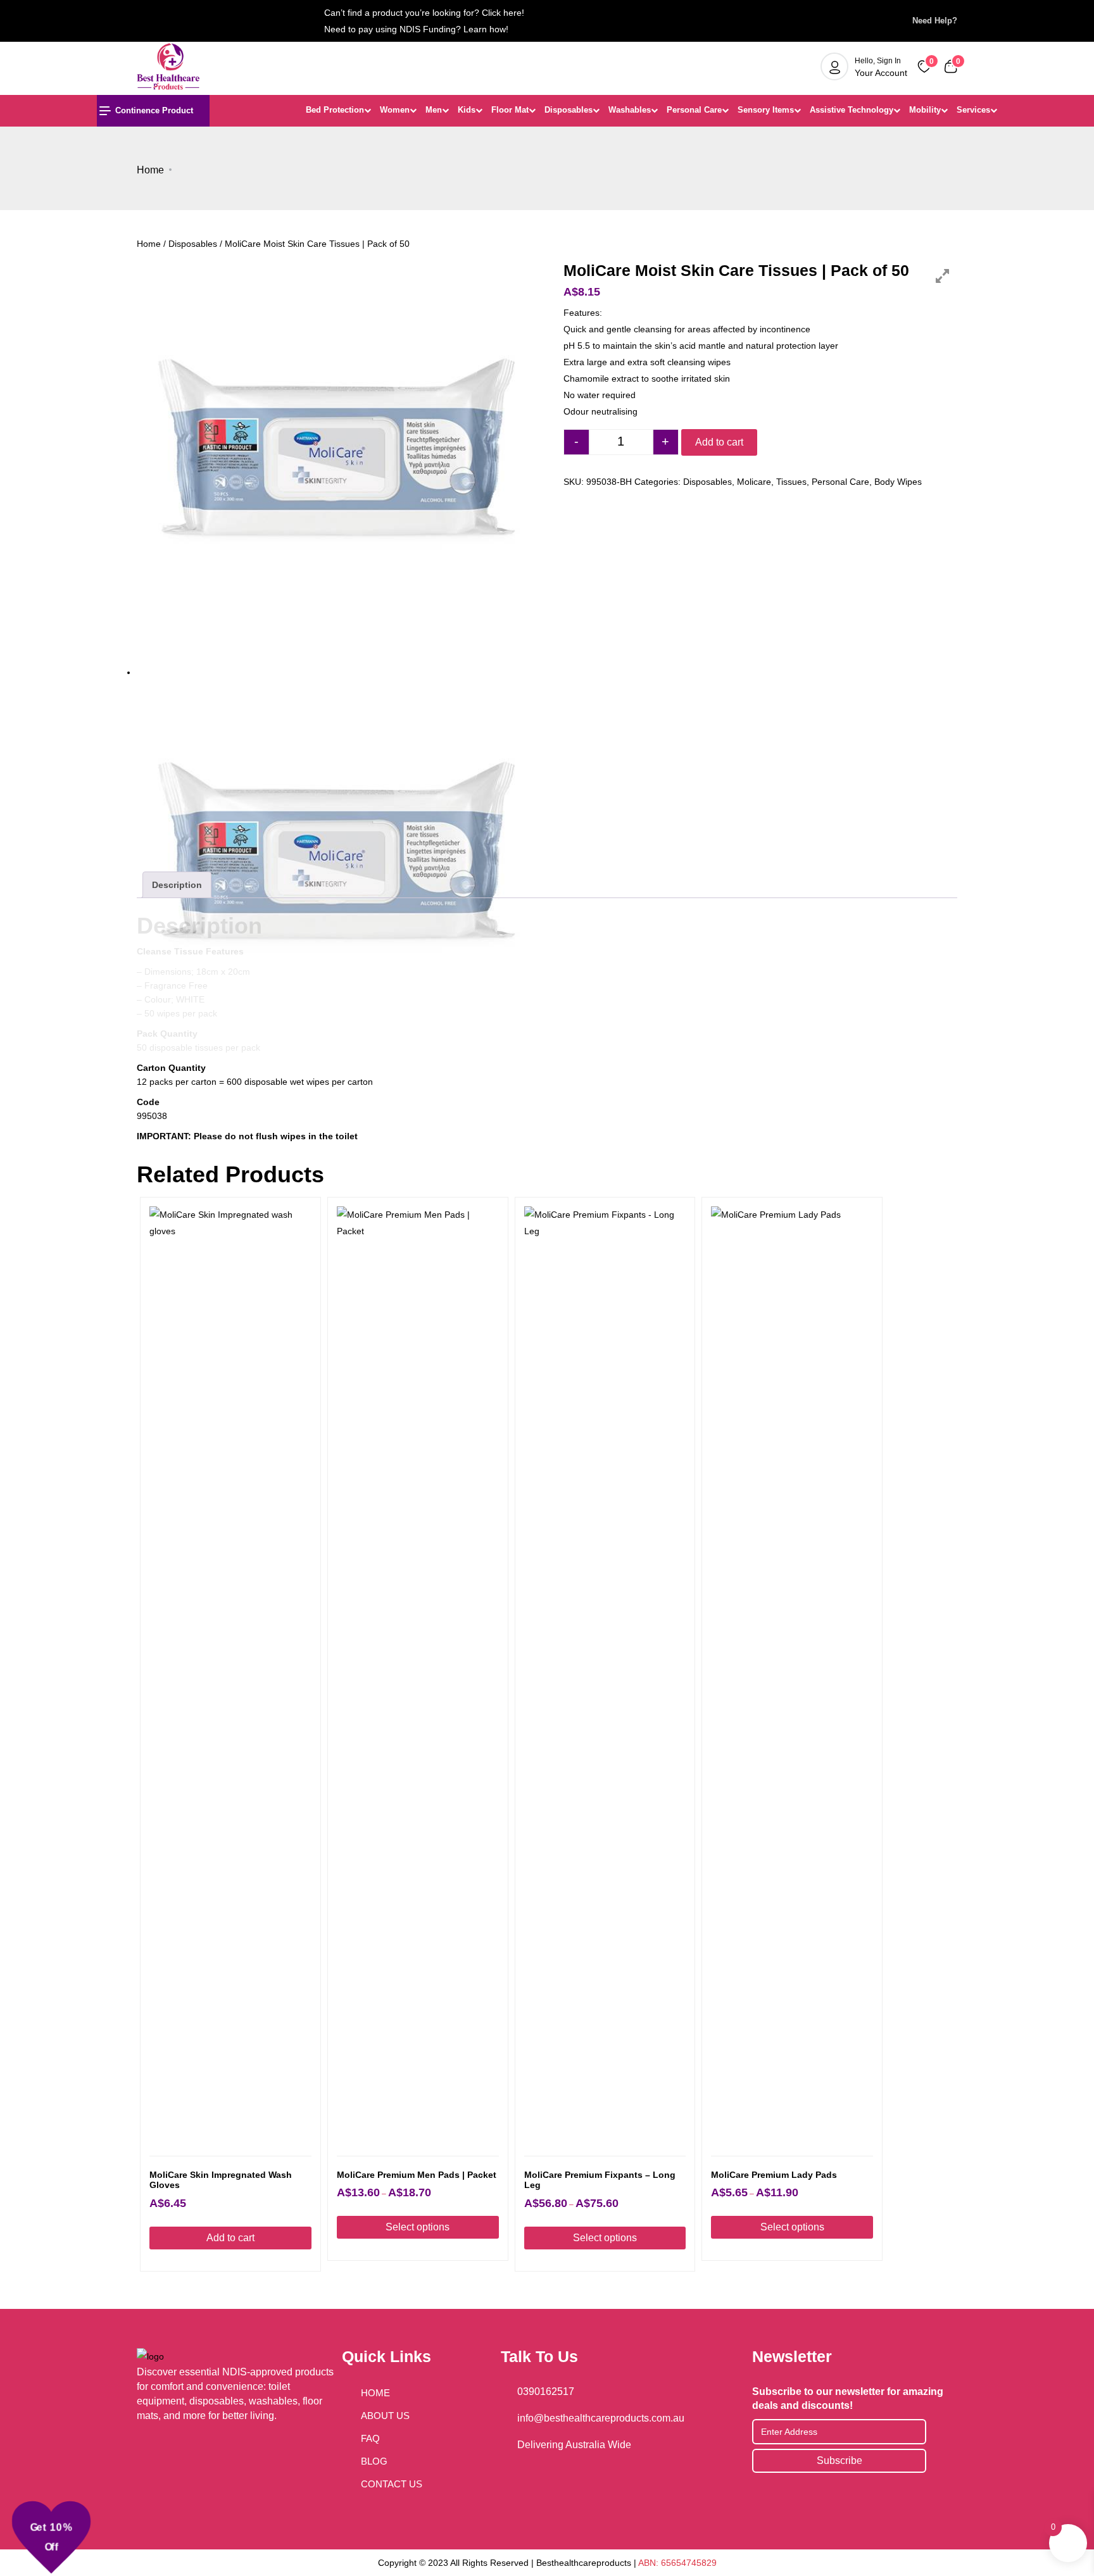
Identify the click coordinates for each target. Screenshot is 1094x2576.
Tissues (791, 482)
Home (150, 170)
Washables (630, 110)
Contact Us (392, 2484)
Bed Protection (335, 110)
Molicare (754, 482)
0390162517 (546, 2392)
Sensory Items (766, 110)
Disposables (569, 110)
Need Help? (931, 21)
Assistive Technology (852, 110)
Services (973, 110)
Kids (467, 110)
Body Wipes (898, 482)
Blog (374, 2461)
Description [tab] (177, 885)
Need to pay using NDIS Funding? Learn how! (416, 29)
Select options (418, 2227)
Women (395, 110)
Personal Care (694, 110)
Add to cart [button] (230, 2238)
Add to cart (719, 442)
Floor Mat (510, 110)
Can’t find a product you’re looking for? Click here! (424, 13)
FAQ (370, 2438)
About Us (385, 2416)
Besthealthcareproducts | (587, 2563)
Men (434, 110)
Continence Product (154, 110)
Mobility (925, 110)
